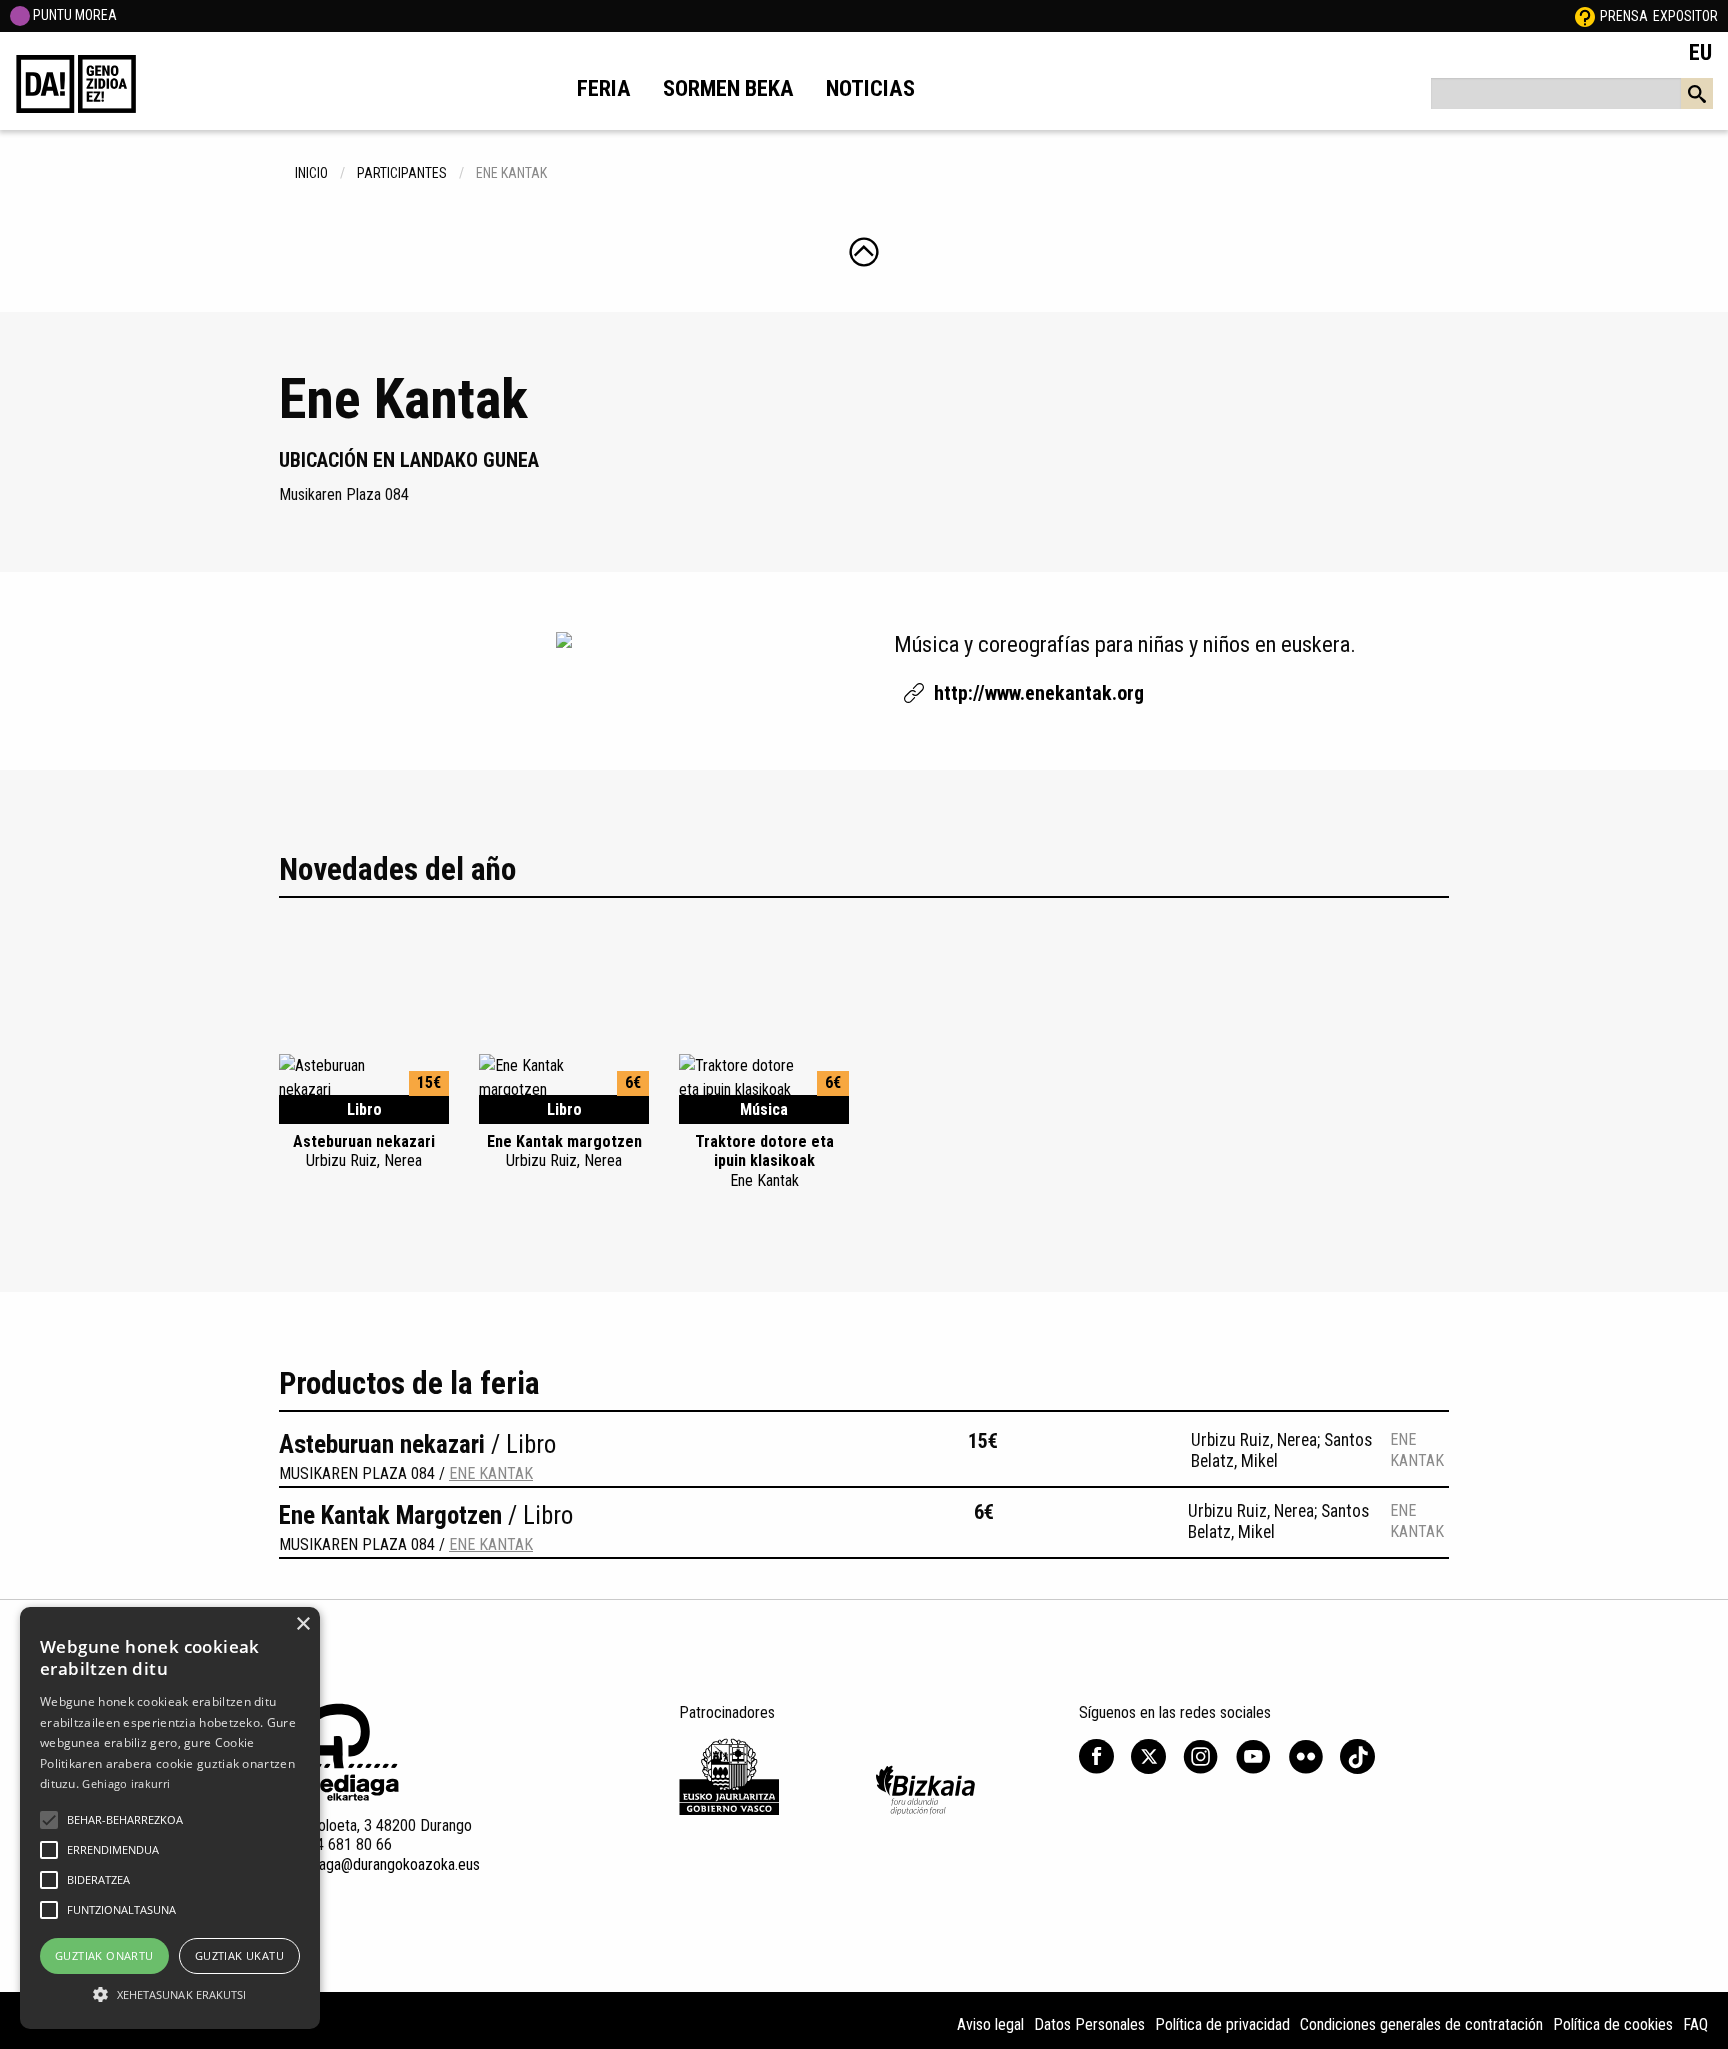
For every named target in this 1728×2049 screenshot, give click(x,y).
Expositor (1685, 16)
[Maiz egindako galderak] (1585, 16)
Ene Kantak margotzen (564, 1151)
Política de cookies (1613, 2024)
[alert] (170, 1818)
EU (1700, 52)
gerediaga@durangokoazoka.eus (379, 1864)
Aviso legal (990, 2024)
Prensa (1624, 16)
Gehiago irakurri (126, 1783)
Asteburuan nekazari (364, 1151)
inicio (311, 173)
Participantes (402, 173)
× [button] (302, 1624)
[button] (49, 1820)
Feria (604, 88)
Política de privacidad (1222, 2024)
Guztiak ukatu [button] (239, 1955)
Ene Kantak (491, 1473)
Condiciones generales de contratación (1421, 2024)
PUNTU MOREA (73, 15)
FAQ (1695, 2024)
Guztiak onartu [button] (104, 1955)
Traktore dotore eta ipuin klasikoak (764, 1160)
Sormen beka (728, 88)
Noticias (870, 88)
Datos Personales (1089, 2024)
